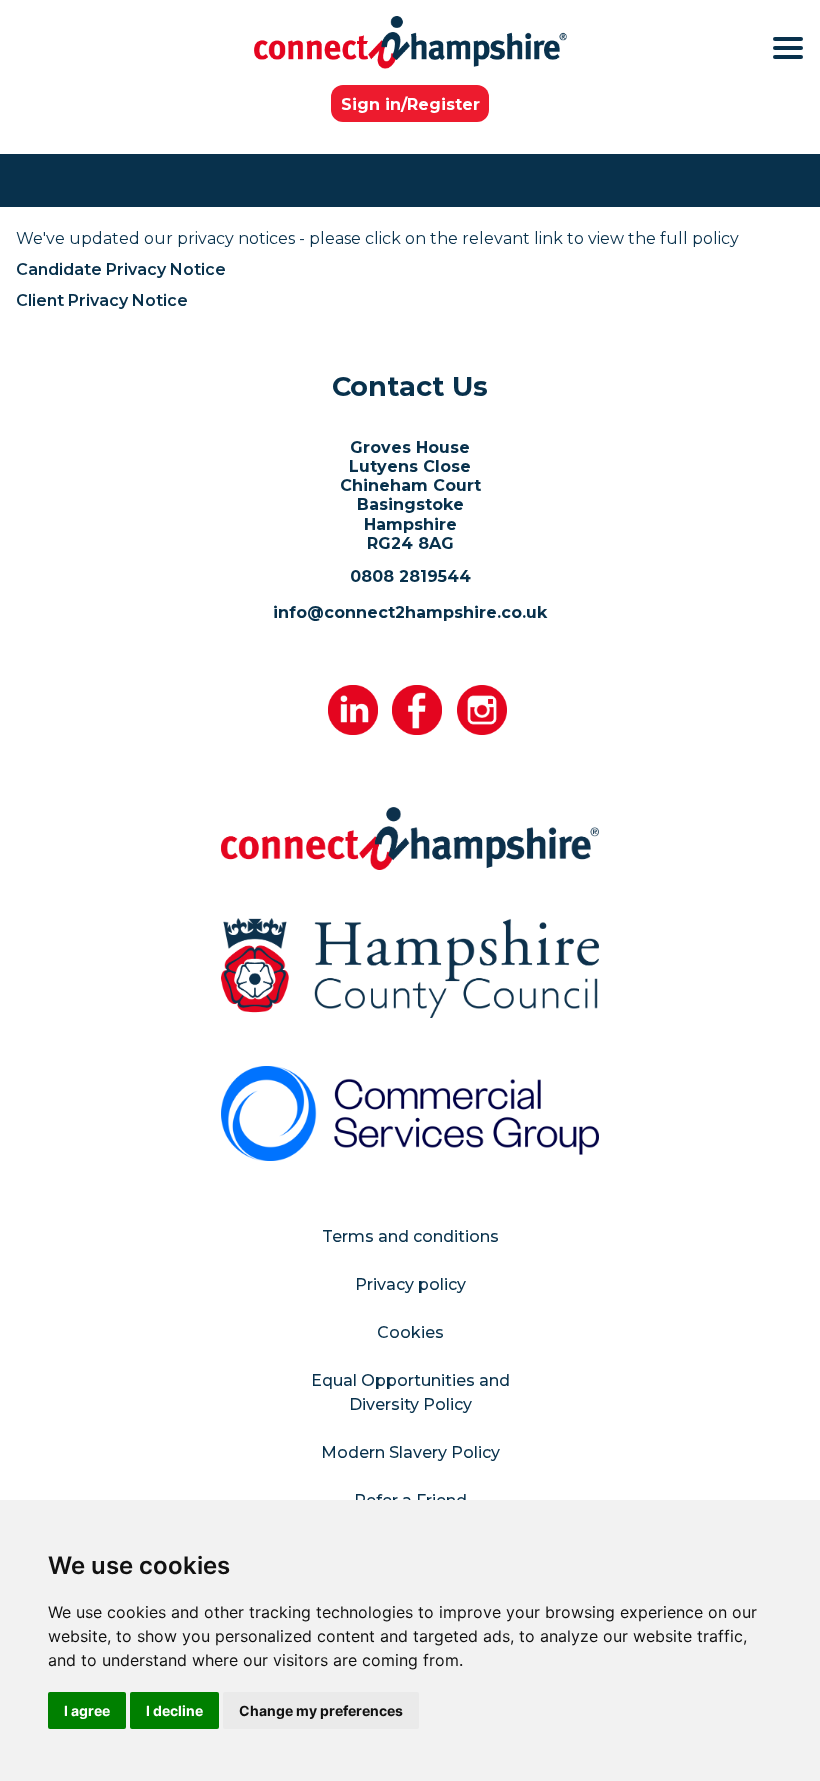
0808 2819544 (410, 576)
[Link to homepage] (410, 42)
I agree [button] (87, 1710)
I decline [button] (174, 1710)
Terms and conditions (410, 1236)
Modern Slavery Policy (410, 1452)
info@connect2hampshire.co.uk (410, 612)
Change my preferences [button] (321, 1710)
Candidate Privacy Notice (121, 269)
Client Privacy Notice (102, 300)
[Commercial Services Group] (410, 1112)
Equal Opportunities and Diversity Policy (410, 1392)
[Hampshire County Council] (410, 967)
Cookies (410, 1332)
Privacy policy (410, 1284)
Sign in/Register (410, 104)
